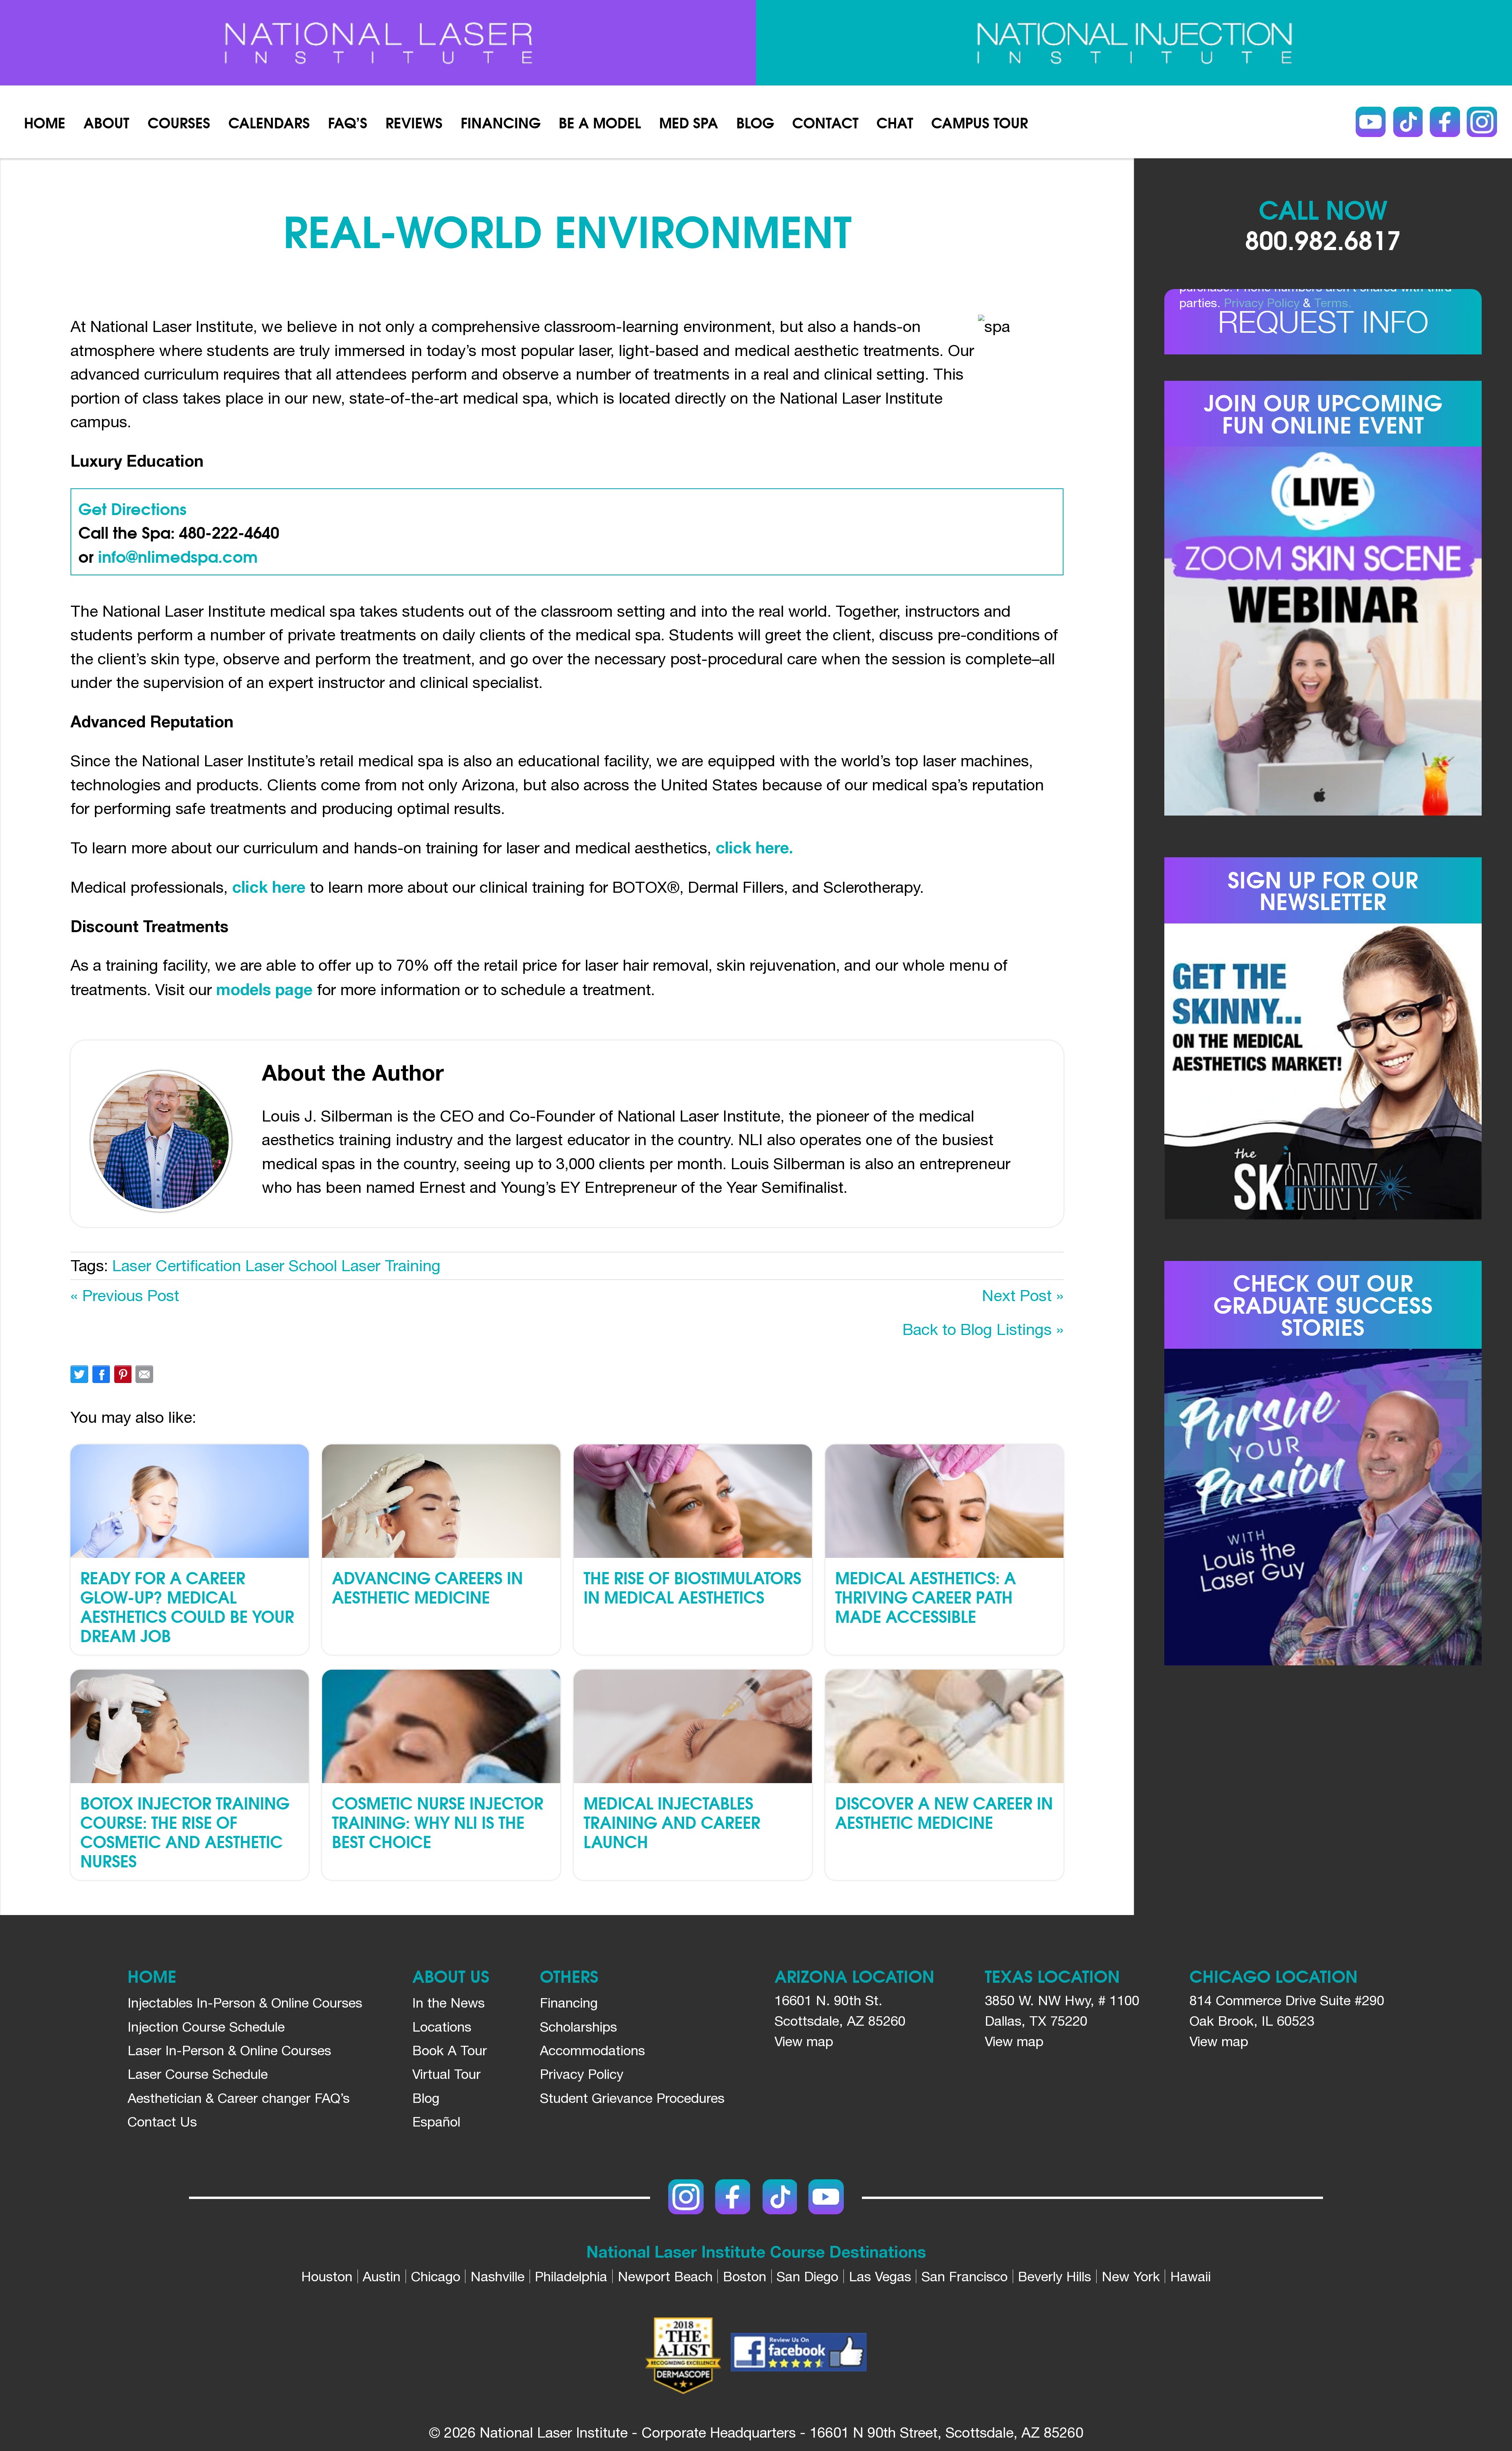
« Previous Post (125, 1295)
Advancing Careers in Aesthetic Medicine (427, 1587)
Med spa (689, 122)
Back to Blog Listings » (983, 1329)
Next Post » (1023, 1295)
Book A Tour (450, 2050)
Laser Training (391, 1265)
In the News (448, 2002)
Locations (442, 2026)
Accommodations (592, 2050)
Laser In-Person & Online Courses (229, 2050)
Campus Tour (980, 122)
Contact (825, 122)
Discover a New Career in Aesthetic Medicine (944, 1812)
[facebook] (799, 2355)
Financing (501, 122)
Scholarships (578, 2026)
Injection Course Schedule (206, 2026)
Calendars (269, 122)
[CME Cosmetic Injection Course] (1134, 43)
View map (804, 2041)
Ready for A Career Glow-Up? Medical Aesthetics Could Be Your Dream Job (187, 1606)
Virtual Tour (447, 2074)
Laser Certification (177, 1265)
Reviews (414, 122)
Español (436, 2121)
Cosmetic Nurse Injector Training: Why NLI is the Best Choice (438, 1822)
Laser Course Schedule (198, 2074)
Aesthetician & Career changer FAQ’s (239, 2098)
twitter (79, 1374)
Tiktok (1408, 122)
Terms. (1333, 303)
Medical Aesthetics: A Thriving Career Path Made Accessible (926, 1596)
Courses (179, 122)
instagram (1482, 122)
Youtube (1371, 122)
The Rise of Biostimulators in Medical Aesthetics (692, 1587)
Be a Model (600, 122)
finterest (123, 1374)
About (106, 122)
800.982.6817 (1323, 239)
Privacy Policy (1262, 303)
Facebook (1445, 122)
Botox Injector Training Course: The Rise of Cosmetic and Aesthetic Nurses (185, 1831)
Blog (755, 122)
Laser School (291, 1265)
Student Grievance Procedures (632, 2098)
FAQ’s (348, 122)
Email (144, 1374)
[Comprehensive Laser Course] (378, 43)
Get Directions (132, 508)
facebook (101, 1374)
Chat (895, 122)
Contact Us (162, 2121)
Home (45, 122)
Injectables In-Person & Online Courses (245, 2002)
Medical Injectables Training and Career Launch (672, 1822)
